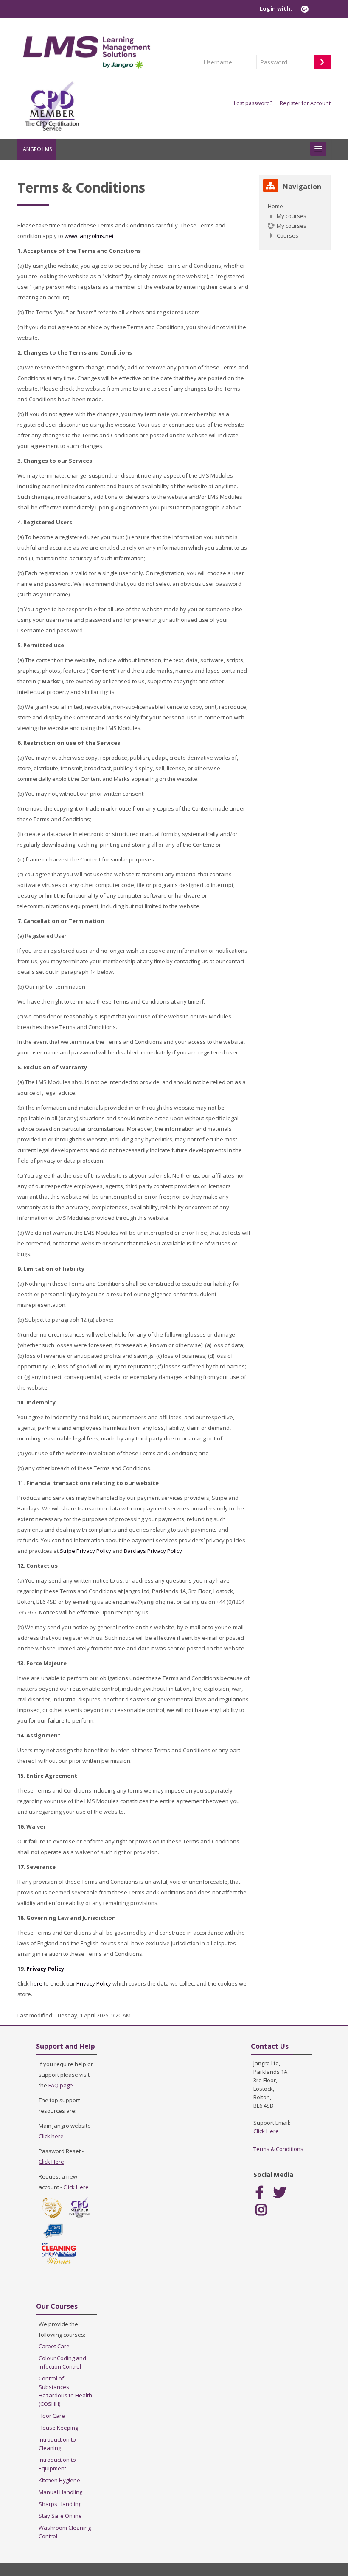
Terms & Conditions (278, 2149)
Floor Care (52, 2416)
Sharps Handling (60, 2504)
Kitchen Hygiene (59, 2480)
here (36, 1983)
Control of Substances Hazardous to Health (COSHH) (65, 2391)
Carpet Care (54, 2346)
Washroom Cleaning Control (65, 2532)
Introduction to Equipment (57, 2464)
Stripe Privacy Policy (86, 1551)
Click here (51, 2136)
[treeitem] (295, 221)
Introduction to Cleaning (57, 2444)
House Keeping (58, 2428)
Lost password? (253, 103)
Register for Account (305, 103)
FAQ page (61, 2085)
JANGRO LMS (37, 149)
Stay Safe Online (60, 2516)
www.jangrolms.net (89, 236)
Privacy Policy (45, 1969)
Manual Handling (60, 2492)
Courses (288, 235)
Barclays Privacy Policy (153, 1551)
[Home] (87, 50)
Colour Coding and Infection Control (62, 2362)
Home (275, 206)
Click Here (51, 2162)
